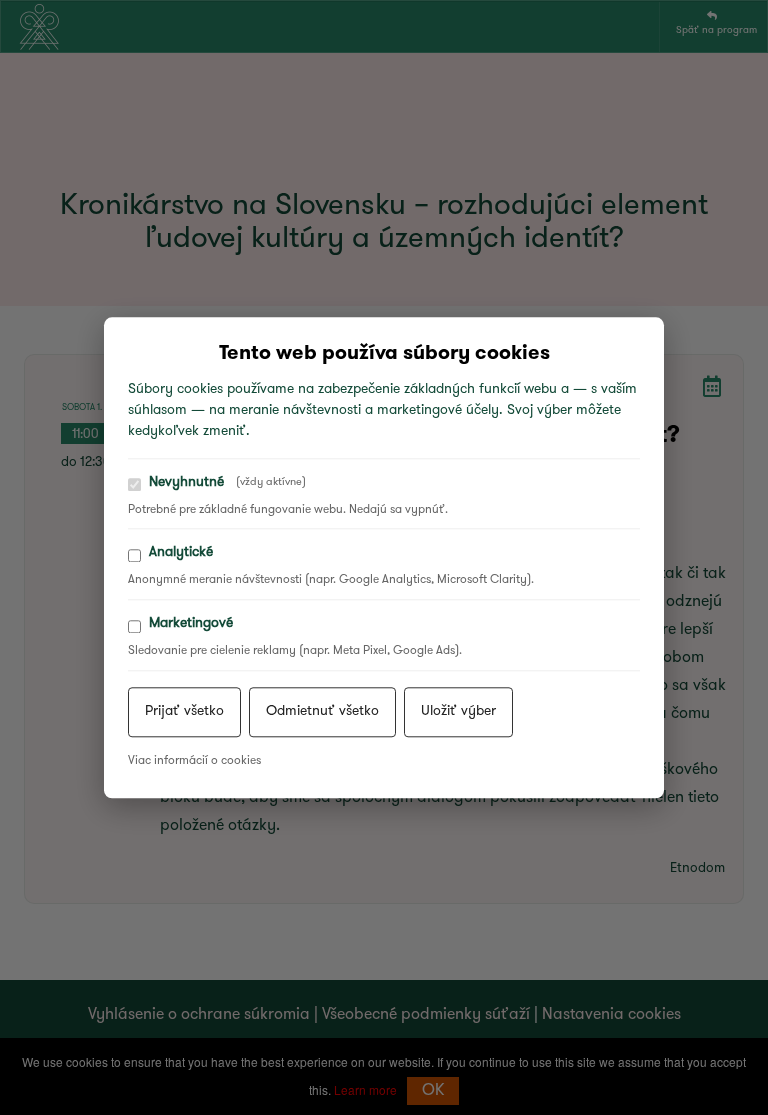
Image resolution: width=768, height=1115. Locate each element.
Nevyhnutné (227, 482)
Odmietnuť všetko (322, 711)
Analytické (181, 553)
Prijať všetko (184, 711)
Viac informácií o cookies (194, 761)
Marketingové (191, 623)
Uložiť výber (458, 711)
